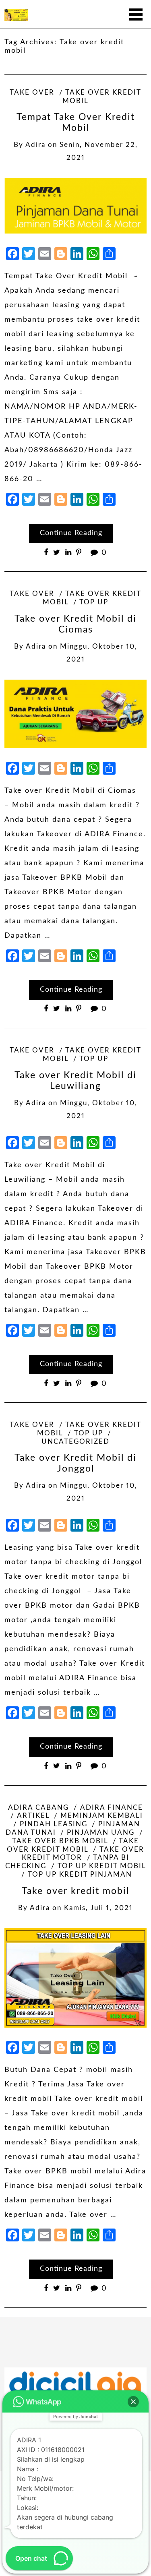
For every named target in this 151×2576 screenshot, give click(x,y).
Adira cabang (38, 1808)
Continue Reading (71, 533)
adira (35, 145)
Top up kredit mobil (102, 1866)
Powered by (75, 2417)
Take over (32, 93)
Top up (94, 602)
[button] (133, 2402)
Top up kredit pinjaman (80, 1875)
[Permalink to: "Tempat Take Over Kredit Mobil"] (75, 206)
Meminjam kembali (102, 1816)
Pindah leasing (54, 1824)
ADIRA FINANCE (112, 1808)
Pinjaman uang (101, 1833)
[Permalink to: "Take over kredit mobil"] (75, 1978)
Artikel (33, 1816)
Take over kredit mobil (75, 1891)
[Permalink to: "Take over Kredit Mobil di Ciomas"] (75, 714)
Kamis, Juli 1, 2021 (98, 1908)
